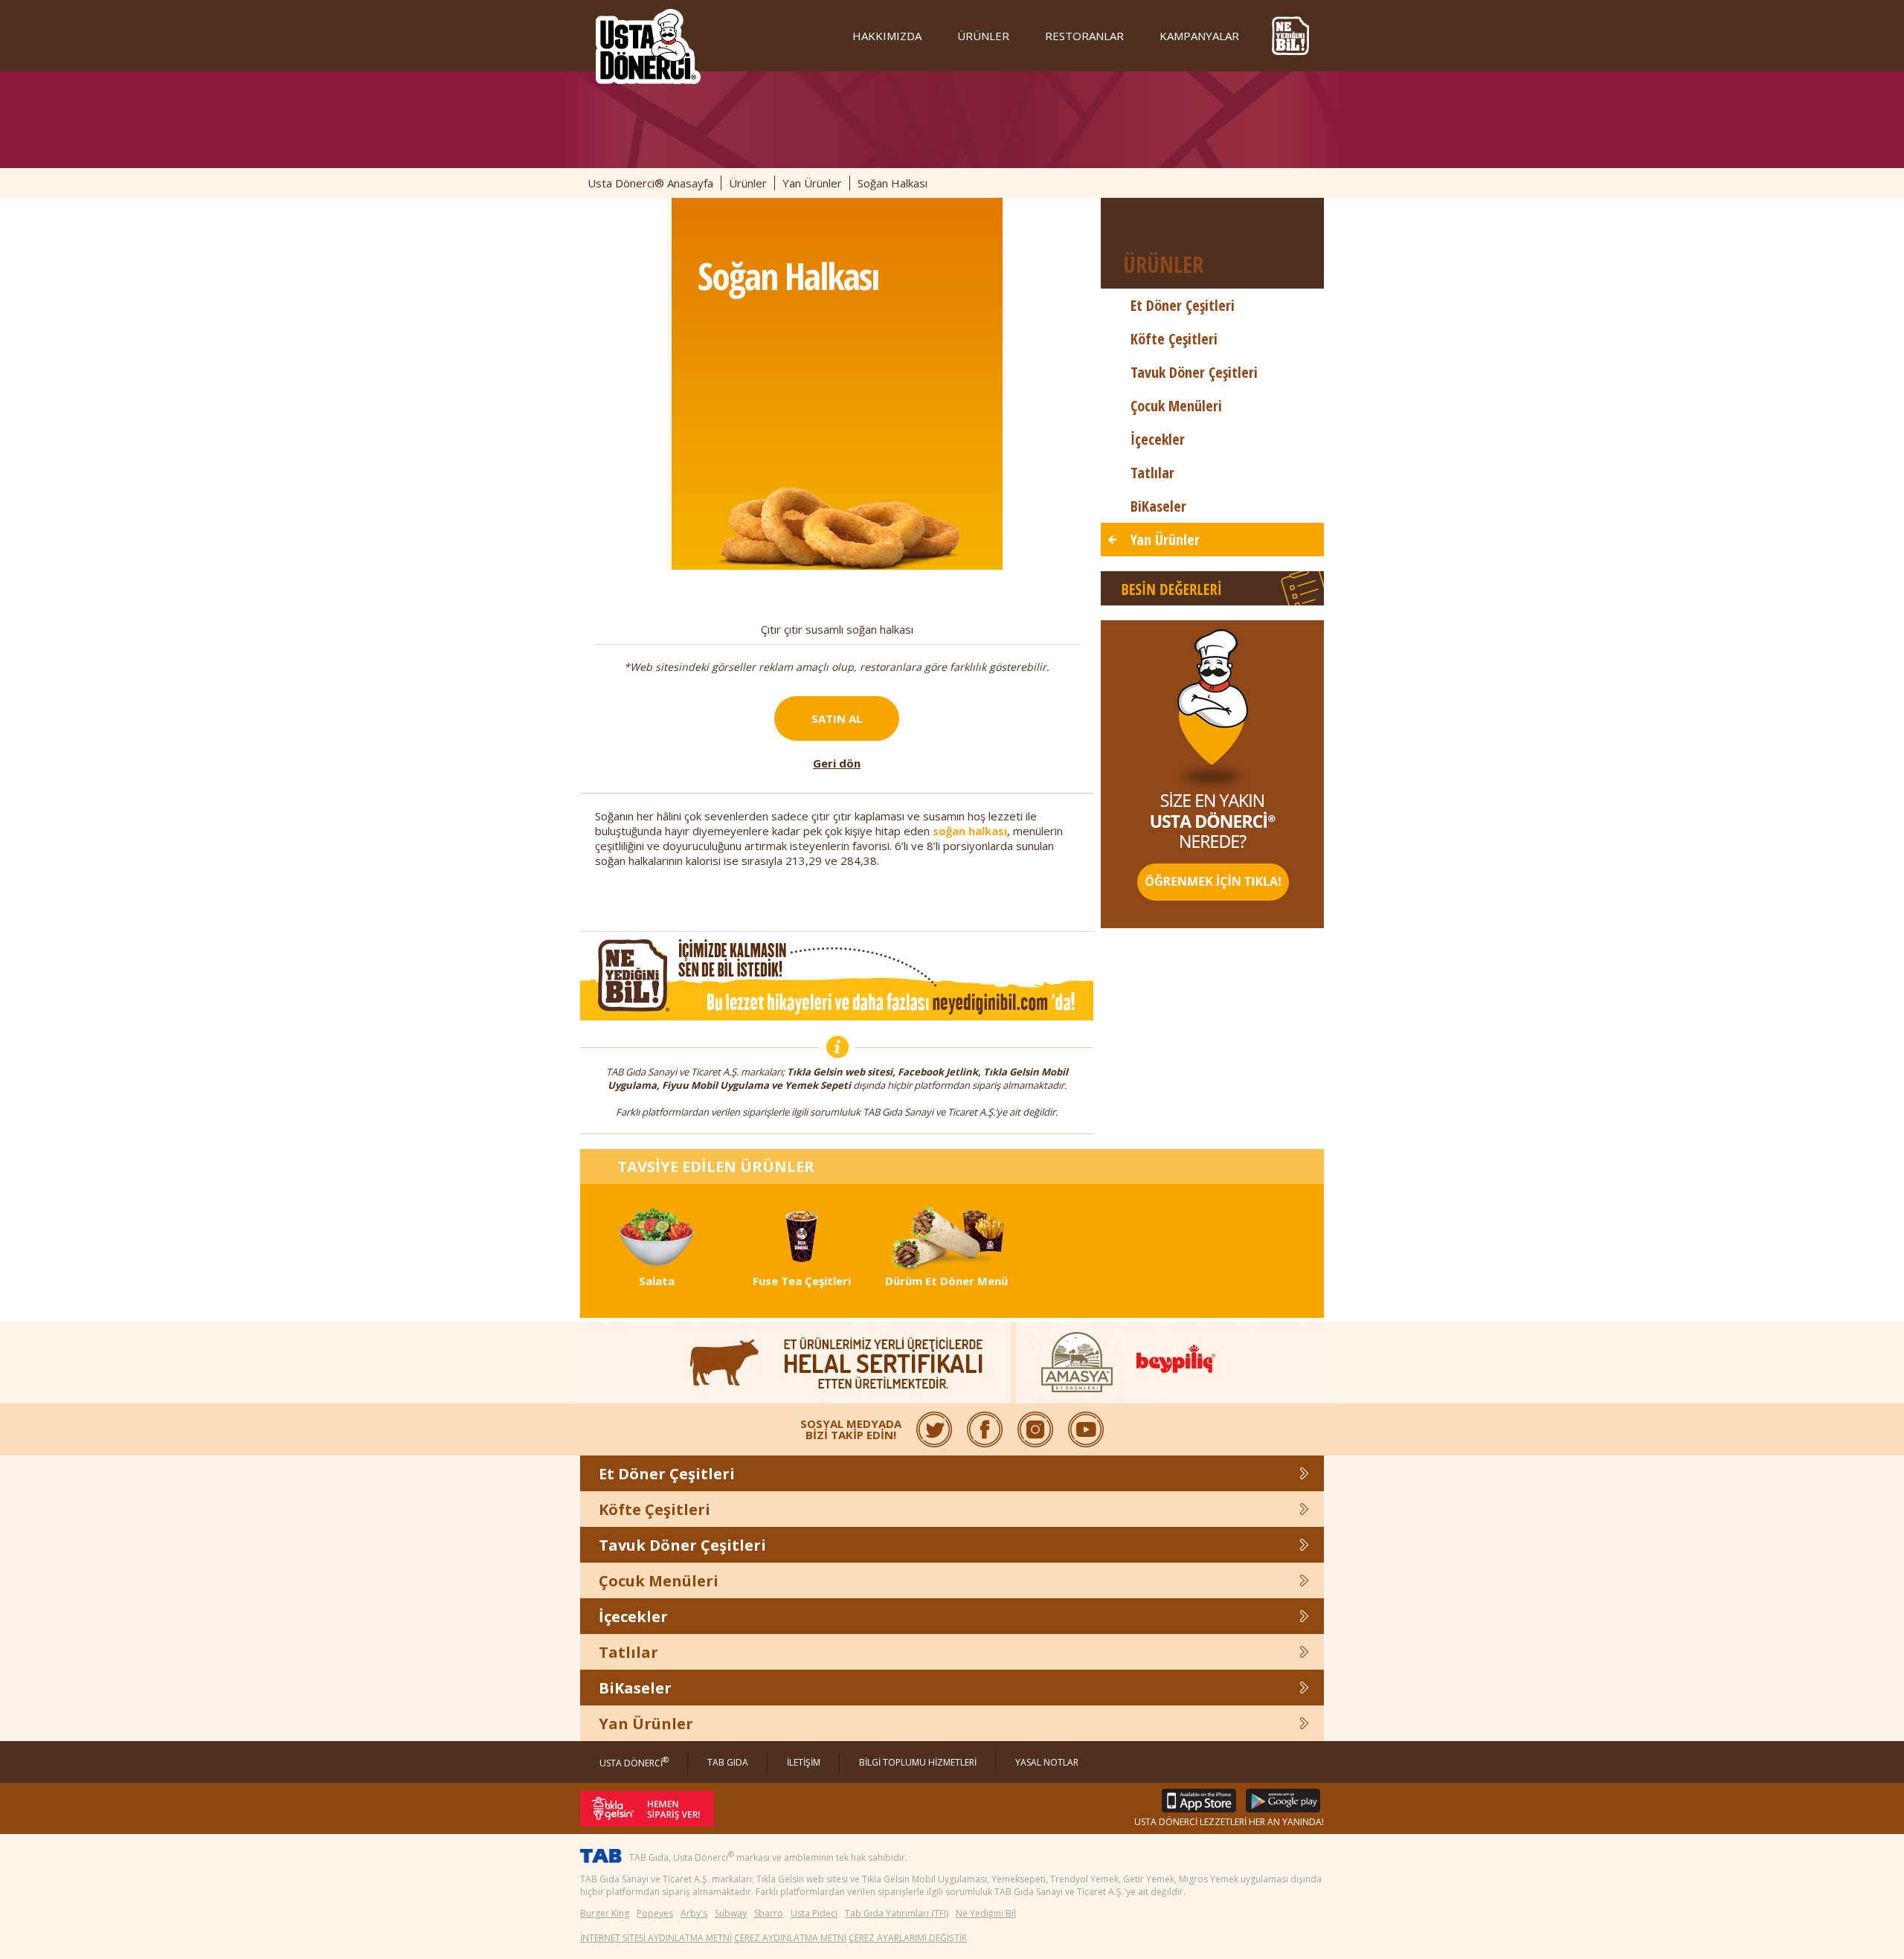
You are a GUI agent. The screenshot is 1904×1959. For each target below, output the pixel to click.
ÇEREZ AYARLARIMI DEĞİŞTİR (908, 1938)
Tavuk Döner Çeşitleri (1194, 372)
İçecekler (1158, 439)
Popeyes (655, 1913)
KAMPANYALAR (1199, 36)
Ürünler (748, 183)
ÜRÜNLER (983, 36)
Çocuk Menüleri (1176, 406)
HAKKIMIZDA (887, 36)
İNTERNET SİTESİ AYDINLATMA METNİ (656, 1938)
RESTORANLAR (1084, 36)
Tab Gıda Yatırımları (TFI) (897, 1913)
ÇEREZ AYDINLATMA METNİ (790, 1938)
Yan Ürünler (812, 183)
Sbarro (769, 1913)
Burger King (605, 1913)
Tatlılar (1152, 473)
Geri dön (837, 763)
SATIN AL (837, 718)
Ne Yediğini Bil (986, 1913)
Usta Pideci (814, 1913)
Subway (731, 1913)
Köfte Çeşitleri (1174, 339)
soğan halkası (970, 831)
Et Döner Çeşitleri (1183, 305)
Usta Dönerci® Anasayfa (650, 183)
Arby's (694, 1913)
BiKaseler (1158, 506)
